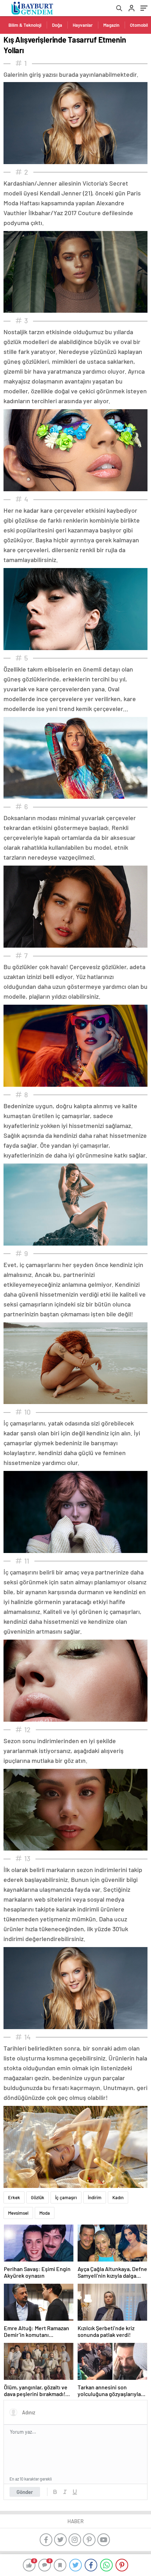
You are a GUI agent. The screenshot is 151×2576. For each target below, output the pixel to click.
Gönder (25, 2492)
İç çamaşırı (66, 2197)
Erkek (14, 2197)
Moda (45, 2213)
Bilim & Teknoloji (25, 25)
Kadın (118, 2197)
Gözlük (38, 2197)
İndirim (95, 2197)
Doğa (57, 25)
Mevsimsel (18, 2213)
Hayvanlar (83, 25)
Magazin (111, 25)
